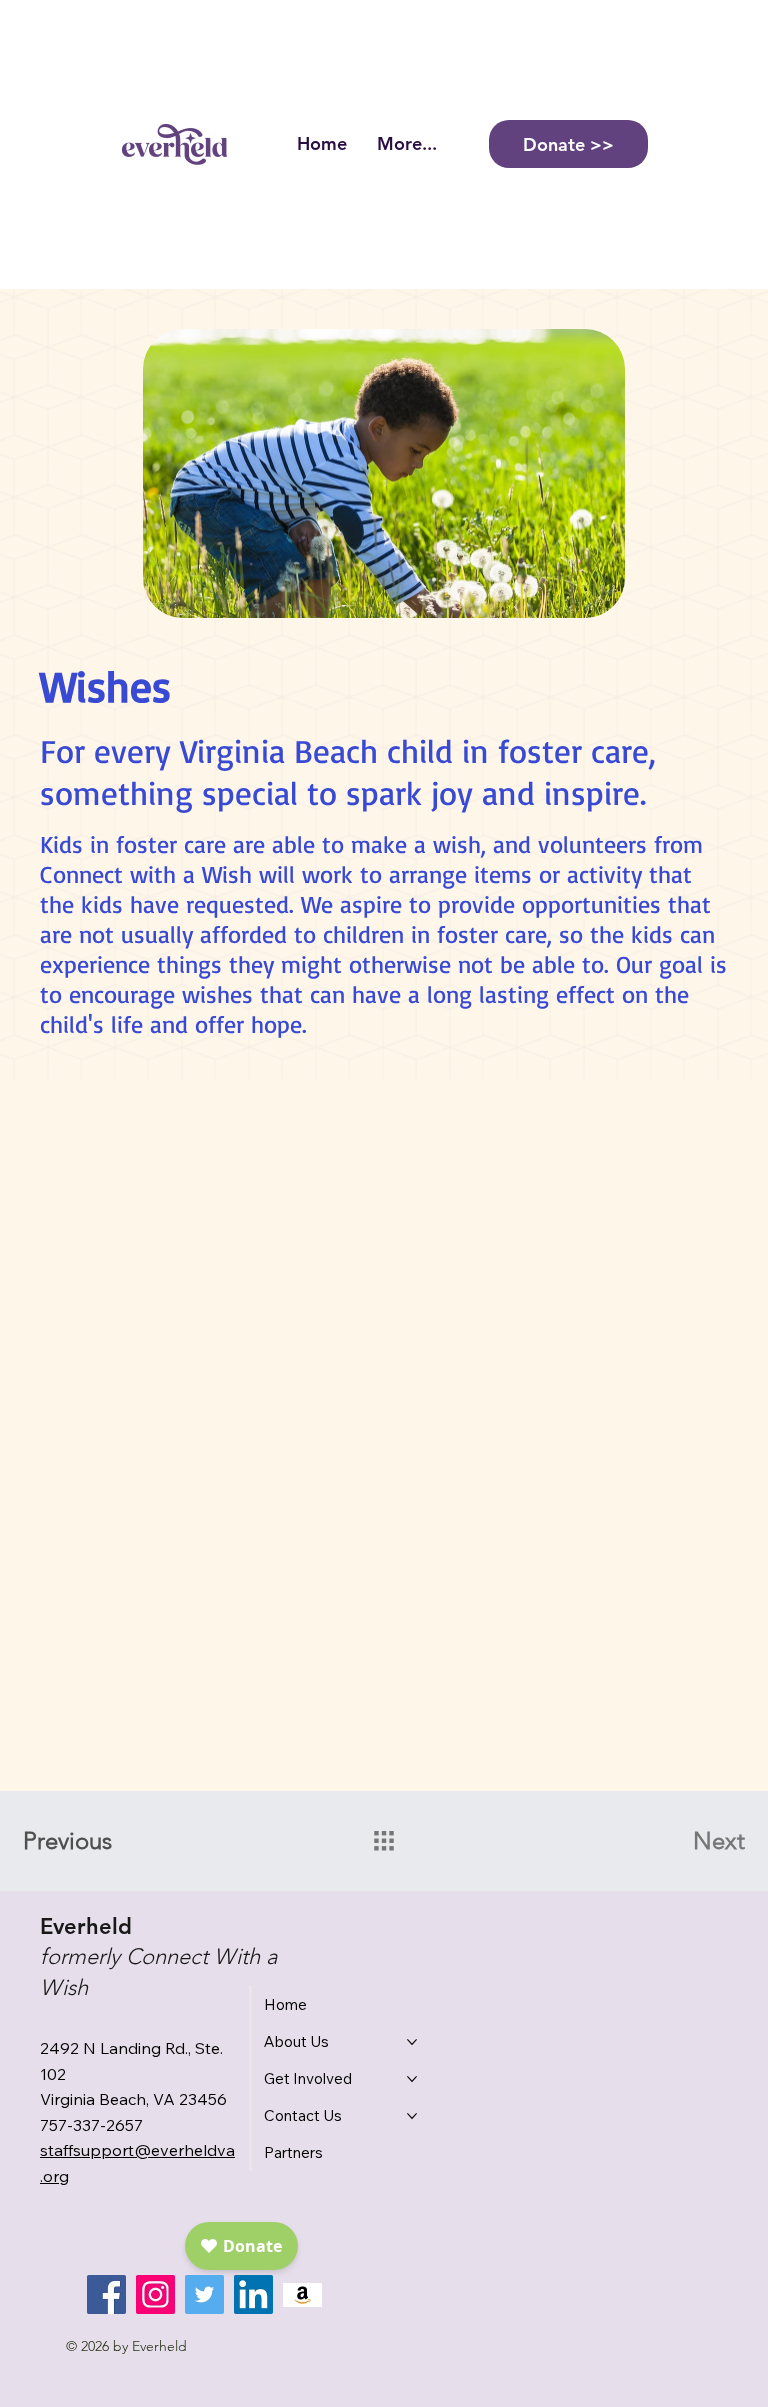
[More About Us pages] (412, 2042)
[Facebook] (106, 2294)
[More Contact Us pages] (412, 2116)
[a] (302, 2294)
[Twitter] (204, 2294)
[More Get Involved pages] (412, 2079)
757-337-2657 (91, 2125)
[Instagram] (155, 2294)
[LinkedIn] (253, 2294)
